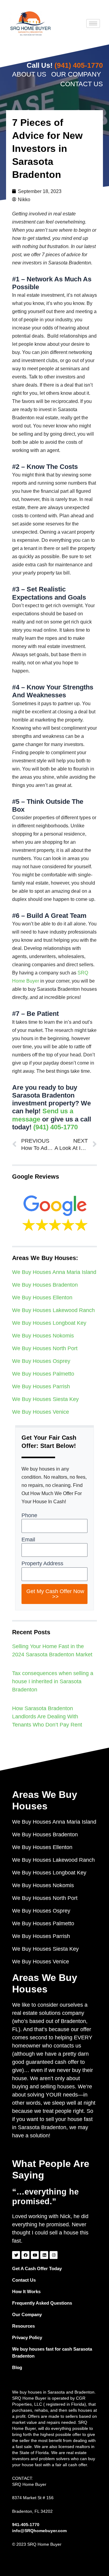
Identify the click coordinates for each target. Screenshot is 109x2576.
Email (28, 1540)
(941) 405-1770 (56, 1127)
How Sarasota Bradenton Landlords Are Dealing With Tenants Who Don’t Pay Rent (47, 1717)
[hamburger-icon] (93, 23)
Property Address (42, 1563)
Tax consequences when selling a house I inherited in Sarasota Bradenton (53, 1681)
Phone (29, 1515)
